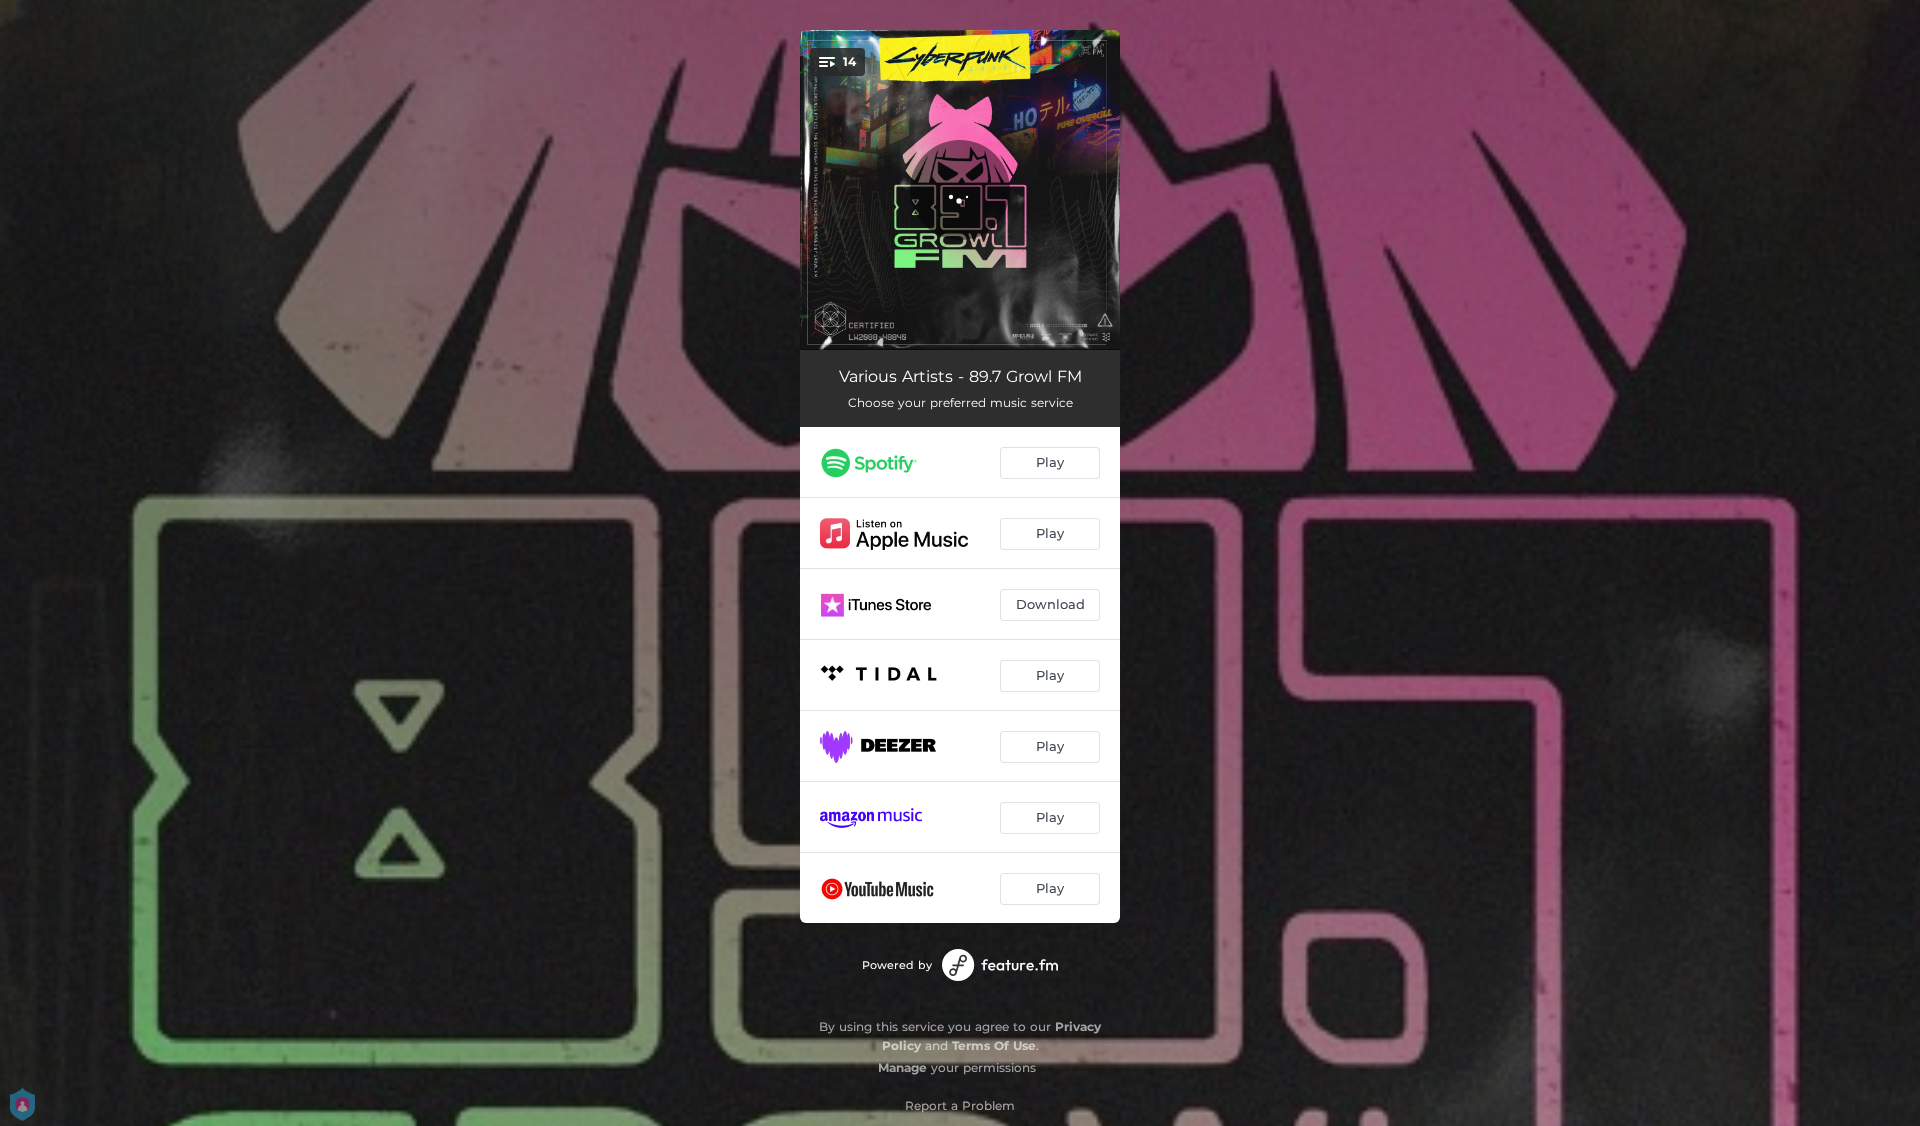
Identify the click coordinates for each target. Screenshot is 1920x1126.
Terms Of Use (994, 1045)
